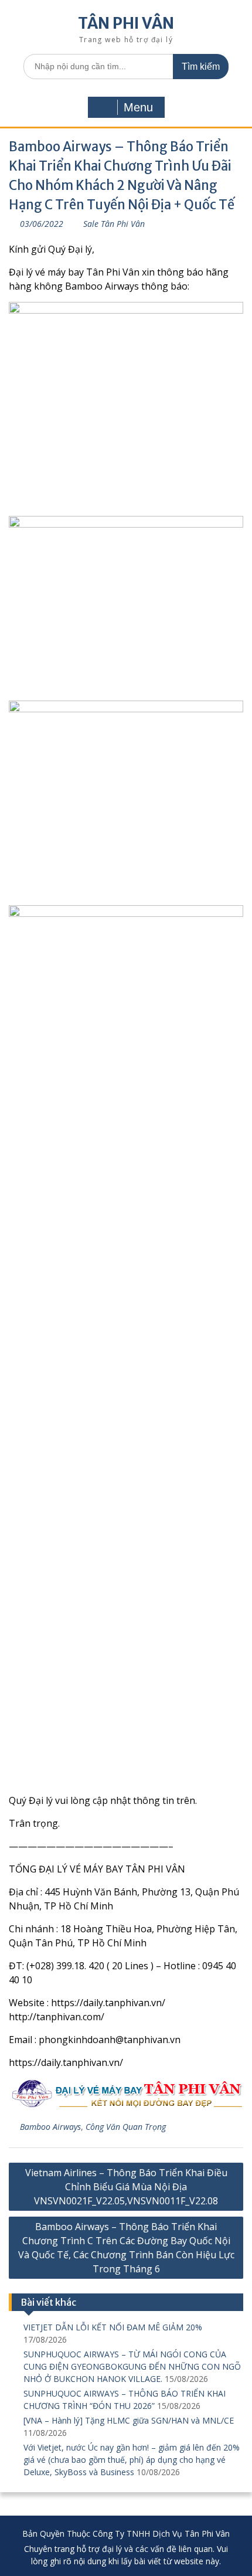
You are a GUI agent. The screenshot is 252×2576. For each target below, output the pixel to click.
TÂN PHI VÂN (126, 23)
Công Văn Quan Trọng (126, 2127)
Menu (138, 107)
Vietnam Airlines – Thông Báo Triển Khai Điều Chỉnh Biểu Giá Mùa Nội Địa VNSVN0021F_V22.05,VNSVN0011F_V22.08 (126, 2187)
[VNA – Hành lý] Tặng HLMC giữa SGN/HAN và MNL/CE (129, 2420)
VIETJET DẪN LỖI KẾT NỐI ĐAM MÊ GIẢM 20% (113, 2327)
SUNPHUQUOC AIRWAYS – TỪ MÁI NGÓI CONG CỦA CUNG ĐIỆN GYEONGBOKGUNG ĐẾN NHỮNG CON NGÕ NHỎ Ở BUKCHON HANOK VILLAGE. (132, 2366)
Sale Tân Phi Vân (114, 224)
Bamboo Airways (50, 2127)
